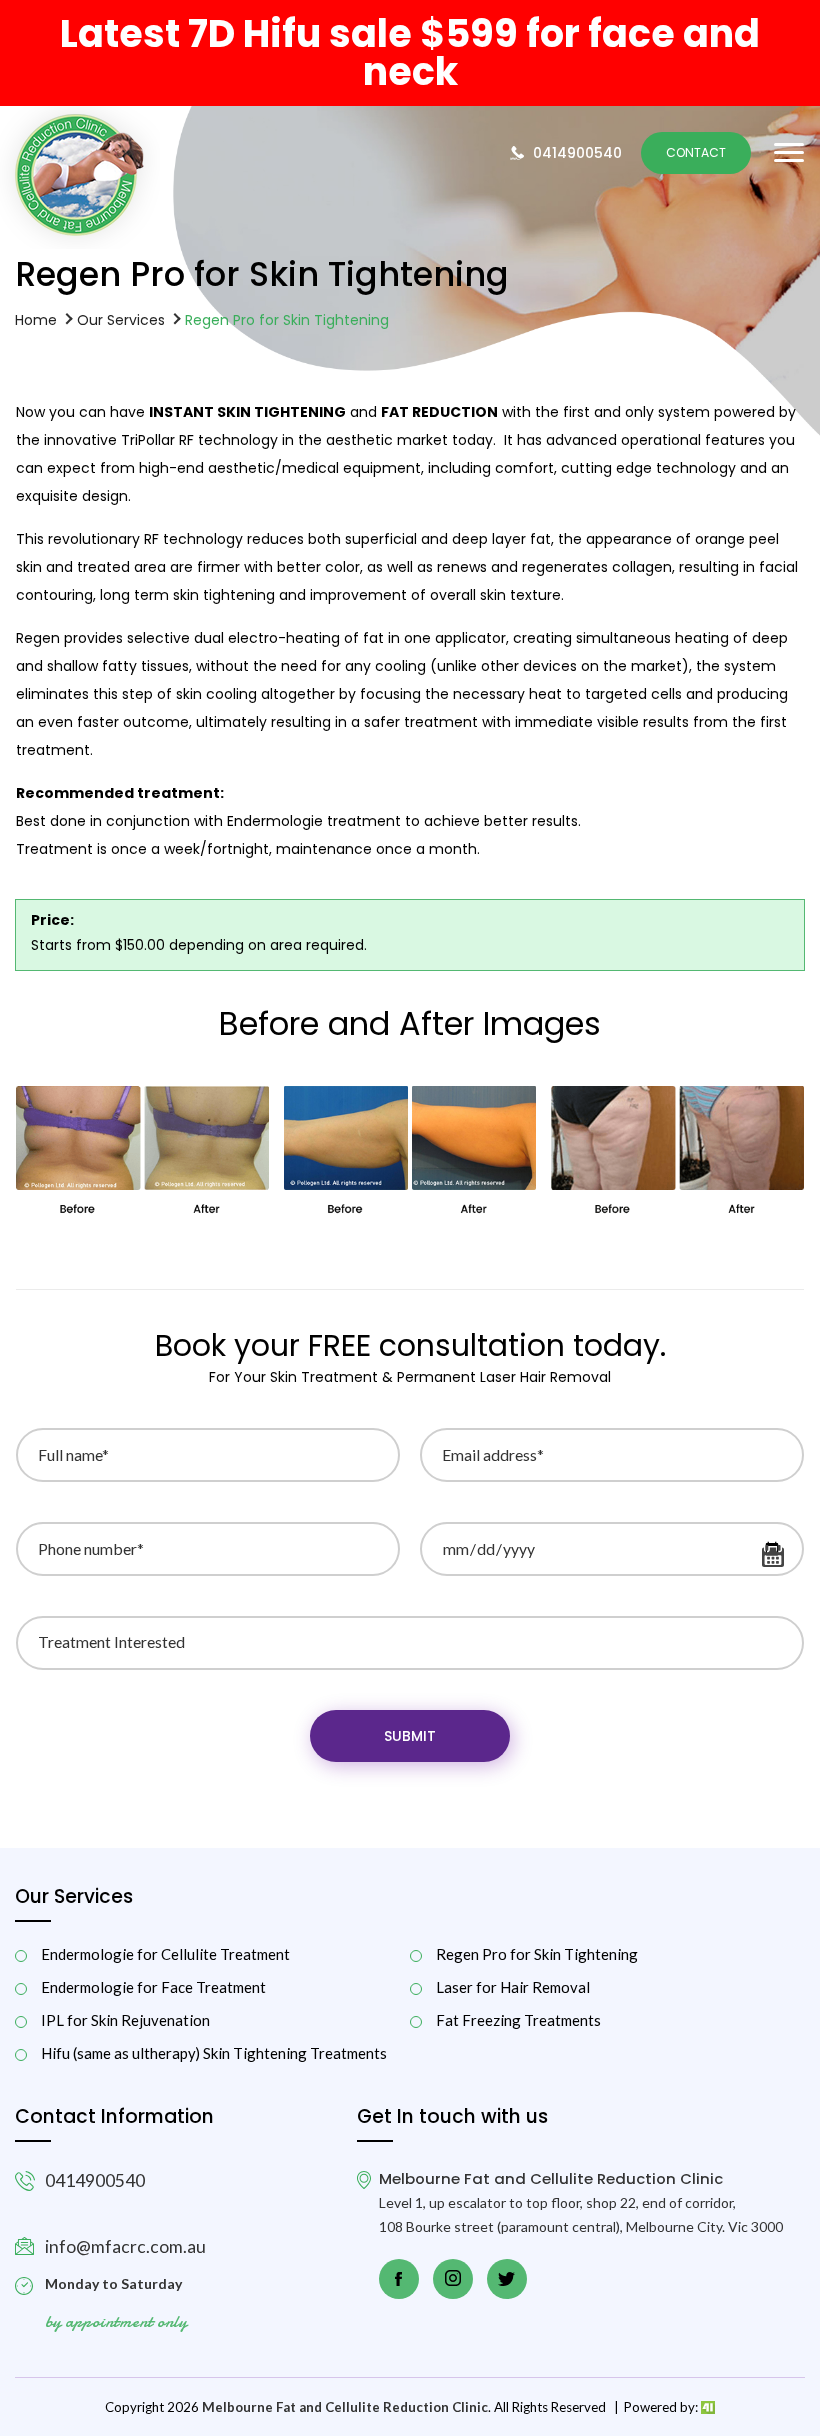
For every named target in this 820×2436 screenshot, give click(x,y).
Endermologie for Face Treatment (153, 1987)
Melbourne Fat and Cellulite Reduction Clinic (345, 2407)
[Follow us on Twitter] (507, 2279)
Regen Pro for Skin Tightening (537, 1954)
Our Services (121, 319)
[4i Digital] (707, 2407)
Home (36, 319)
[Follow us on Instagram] (453, 2279)
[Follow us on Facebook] (399, 2279)
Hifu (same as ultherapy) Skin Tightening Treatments (214, 2053)
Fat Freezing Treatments (518, 2020)
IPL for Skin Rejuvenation (125, 2020)
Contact (696, 152)
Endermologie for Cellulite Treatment (165, 1954)
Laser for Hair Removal (513, 1987)
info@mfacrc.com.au (125, 2246)
